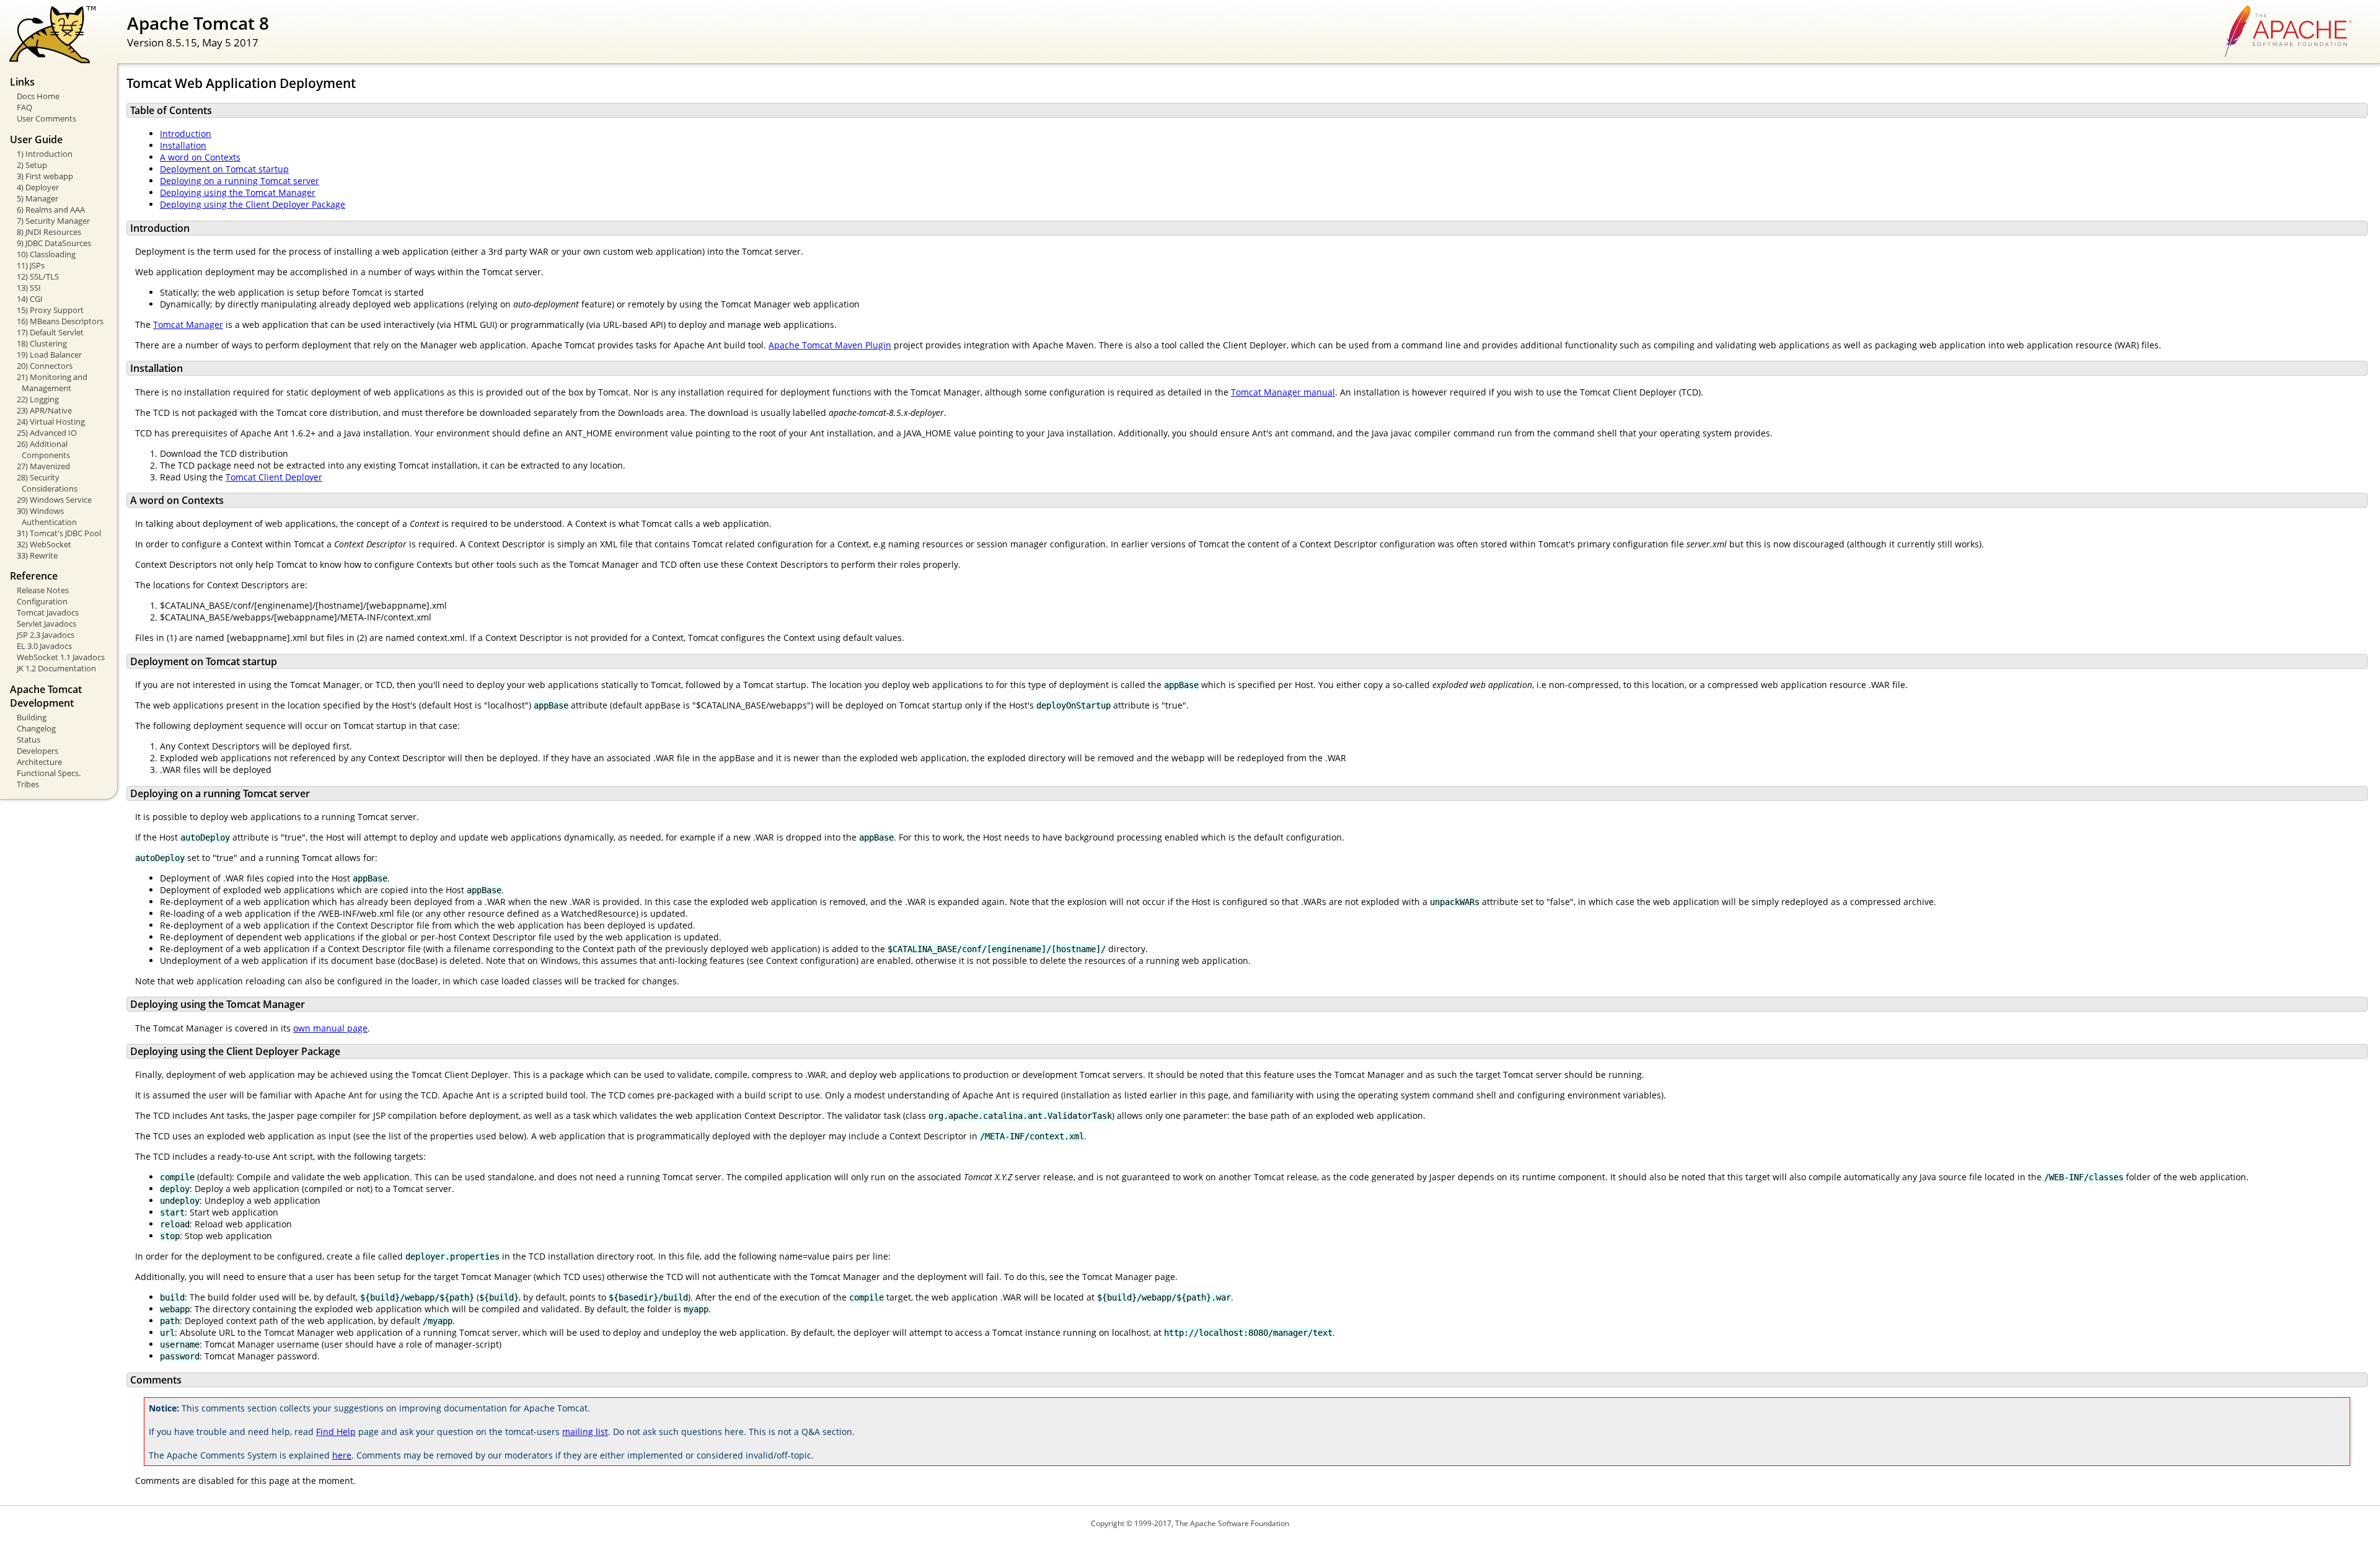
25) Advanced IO (47, 433)
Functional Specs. (49, 773)
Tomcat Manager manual (1283, 392)
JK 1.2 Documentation (56, 668)
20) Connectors (45, 366)
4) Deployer (38, 187)
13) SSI (29, 288)
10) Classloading (46, 254)
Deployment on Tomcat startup (224, 169)
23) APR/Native (44, 410)
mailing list (585, 1432)
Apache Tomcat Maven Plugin (830, 345)
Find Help (336, 1432)
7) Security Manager (53, 221)
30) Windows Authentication (47, 516)
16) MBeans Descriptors (60, 321)
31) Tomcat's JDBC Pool (59, 533)
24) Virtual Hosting (51, 422)
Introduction (186, 134)
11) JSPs (31, 265)
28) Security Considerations (47, 483)
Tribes (28, 784)
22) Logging (38, 399)
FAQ (24, 107)
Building (32, 717)
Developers (37, 751)
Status (29, 740)
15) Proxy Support (50, 310)
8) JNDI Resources (49, 232)
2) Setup (32, 165)
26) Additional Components (43, 449)
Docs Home (38, 96)
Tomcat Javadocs (48, 612)
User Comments (46, 118)
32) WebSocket (44, 544)
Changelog (36, 728)
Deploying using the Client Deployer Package (253, 204)
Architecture (39, 762)
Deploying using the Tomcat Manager (238, 192)
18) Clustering (42, 343)
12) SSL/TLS (38, 276)
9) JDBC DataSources (54, 243)
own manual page (330, 1028)
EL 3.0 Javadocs (44, 646)
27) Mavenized (43, 466)
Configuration (42, 601)
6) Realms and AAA (51, 210)
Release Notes (43, 590)
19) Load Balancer (49, 355)
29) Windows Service (54, 500)
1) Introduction (45, 154)
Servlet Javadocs (46, 624)
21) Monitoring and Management (52, 382)
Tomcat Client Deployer (274, 477)
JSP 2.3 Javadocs (46, 635)
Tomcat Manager (188, 325)
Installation (183, 145)
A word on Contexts (200, 157)
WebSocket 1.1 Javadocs (61, 657)
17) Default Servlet (50, 332)
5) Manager (37, 198)
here (342, 1455)
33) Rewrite (37, 555)
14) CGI (30, 299)
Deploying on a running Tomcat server (240, 181)
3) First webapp (45, 176)
